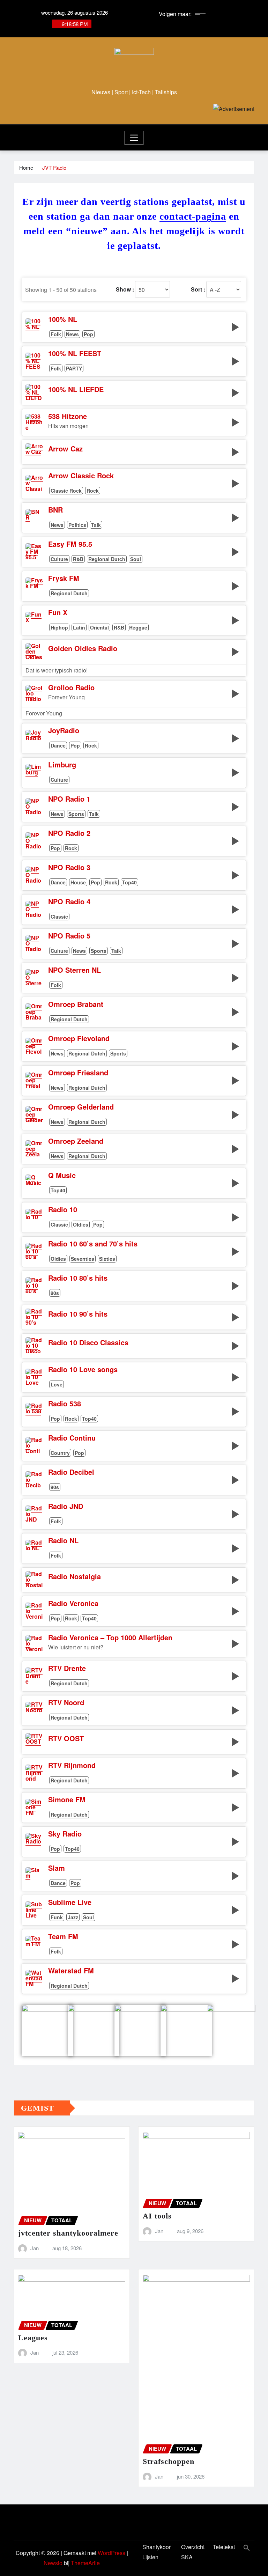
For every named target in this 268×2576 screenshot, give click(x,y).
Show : (125, 289)
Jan (35, 2248)
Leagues (33, 2338)
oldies (81, 1224)
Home (26, 167)
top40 (129, 882)
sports (76, 814)
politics (77, 525)
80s (55, 1293)
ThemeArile (85, 2563)
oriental (99, 627)
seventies (83, 1259)
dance (58, 745)
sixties (107, 1259)
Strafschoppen (169, 2461)
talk (96, 525)
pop (88, 334)
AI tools (157, 2216)
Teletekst (224, 2547)
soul (136, 559)
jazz (73, 1917)
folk (56, 334)
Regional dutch (107, 559)
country (60, 1453)
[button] (247, 2547)
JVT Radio (54, 167)
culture (59, 559)
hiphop (59, 627)
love (57, 1384)
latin (79, 627)
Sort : (198, 289)
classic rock (66, 491)
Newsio (53, 2563)
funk (57, 1917)
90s (55, 1487)
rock (93, 491)
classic (59, 917)
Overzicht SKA (193, 2552)
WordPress (111, 2553)
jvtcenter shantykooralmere (68, 2233)
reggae (138, 627)
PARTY (74, 368)
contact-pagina (193, 216)
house (78, 882)
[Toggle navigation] (134, 138)
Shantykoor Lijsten (157, 2552)
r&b (78, 559)
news (72, 334)
